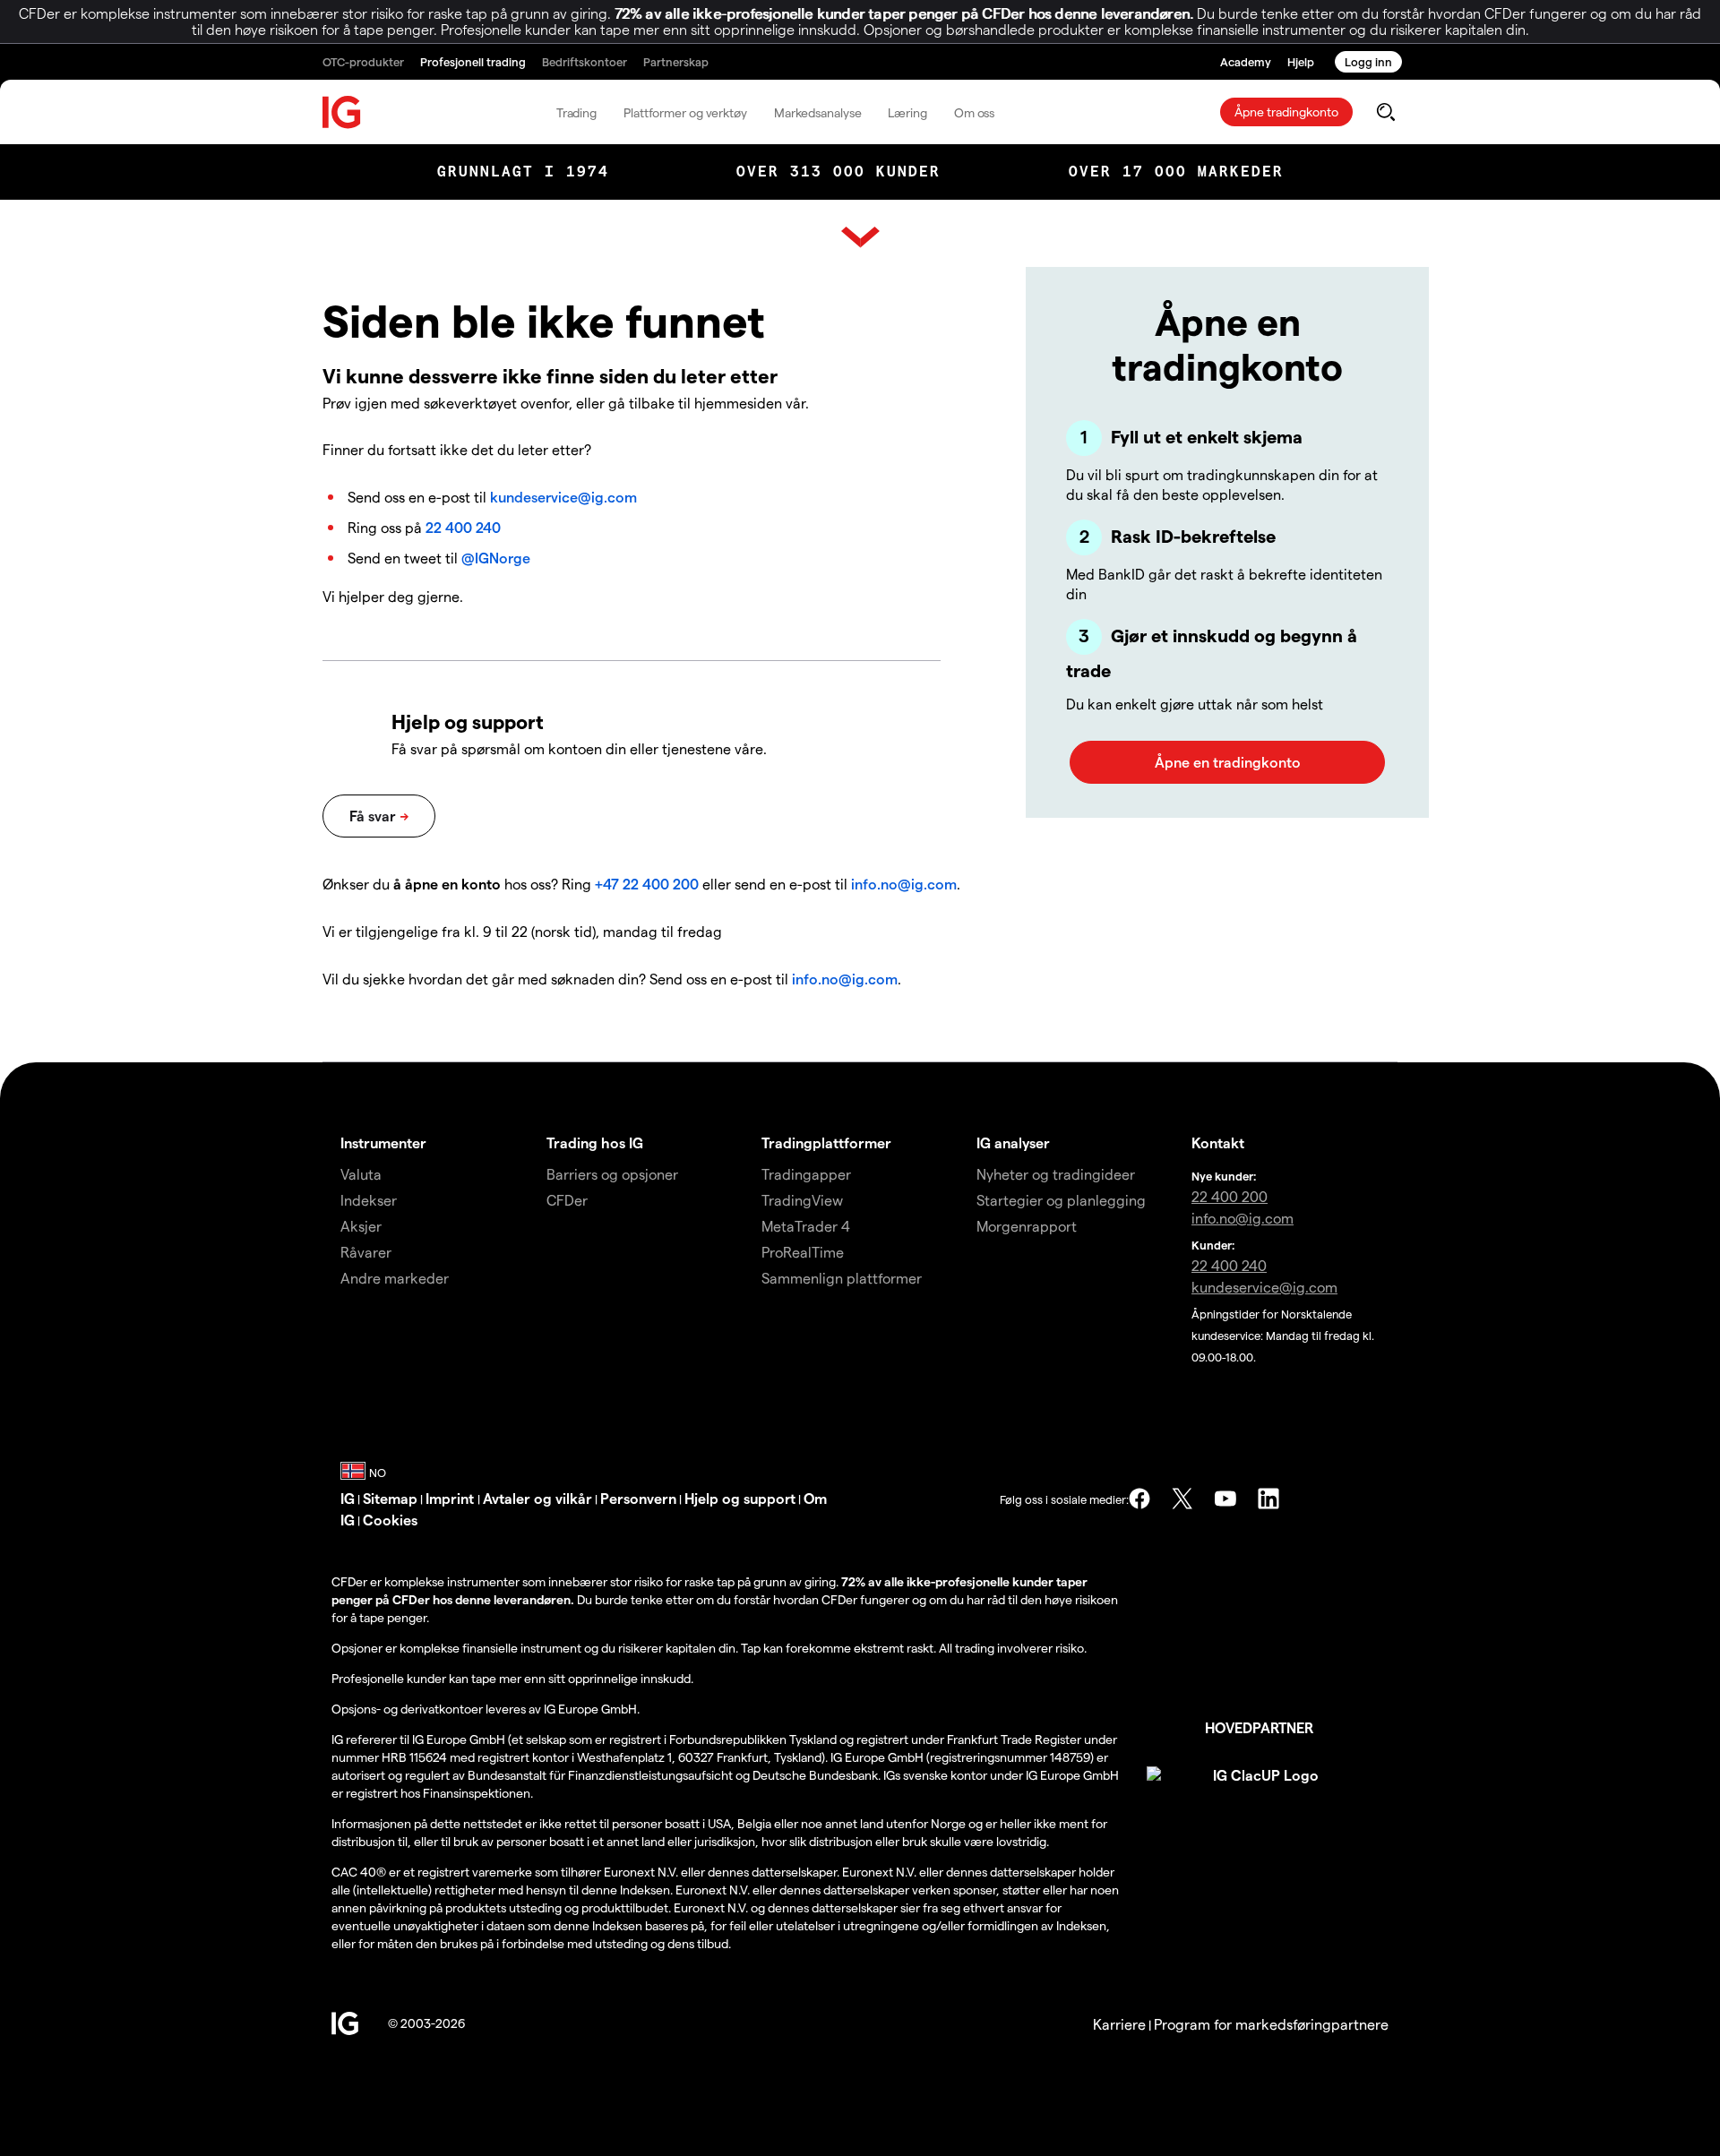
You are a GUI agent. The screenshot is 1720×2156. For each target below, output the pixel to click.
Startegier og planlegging (1061, 1200)
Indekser (369, 1200)
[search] (1385, 112)
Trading (576, 112)
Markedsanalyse (818, 112)
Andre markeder (395, 1278)
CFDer (567, 1200)
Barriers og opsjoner (612, 1174)
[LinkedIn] (1268, 1499)
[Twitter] (1182, 1499)
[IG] (342, 112)
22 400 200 (1230, 1196)
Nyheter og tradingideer (1056, 1174)
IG (348, 1498)
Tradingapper (806, 1174)
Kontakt (1218, 1142)
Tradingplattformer (826, 1142)
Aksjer (361, 1226)
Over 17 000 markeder (1176, 172)
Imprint (451, 1498)
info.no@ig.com (904, 884)
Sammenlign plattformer (842, 1278)
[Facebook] (1139, 1499)
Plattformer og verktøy (685, 112)
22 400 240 (463, 527)
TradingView (802, 1200)
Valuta (361, 1174)
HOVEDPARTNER (1259, 1727)
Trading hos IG (595, 1142)
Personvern (638, 1498)
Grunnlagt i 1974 (523, 172)
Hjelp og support (740, 1498)
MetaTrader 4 (806, 1226)
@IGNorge (496, 558)
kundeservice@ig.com (563, 497)
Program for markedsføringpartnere (1271, 2024)
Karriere (1119, 2024)
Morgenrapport (1027, 1226)
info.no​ (1243, 1218)
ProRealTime (803, 1252)
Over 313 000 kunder (838, 172)
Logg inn (1368, 61)
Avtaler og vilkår (537, 1498)
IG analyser (1013, 1142)
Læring (907, 112)
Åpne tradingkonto (1286, 112)
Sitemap (390, 1498)
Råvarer (366, 1252)
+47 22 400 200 (647, 884)
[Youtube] (1225, 1499)
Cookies (390, 1520)
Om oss (974, 112)
